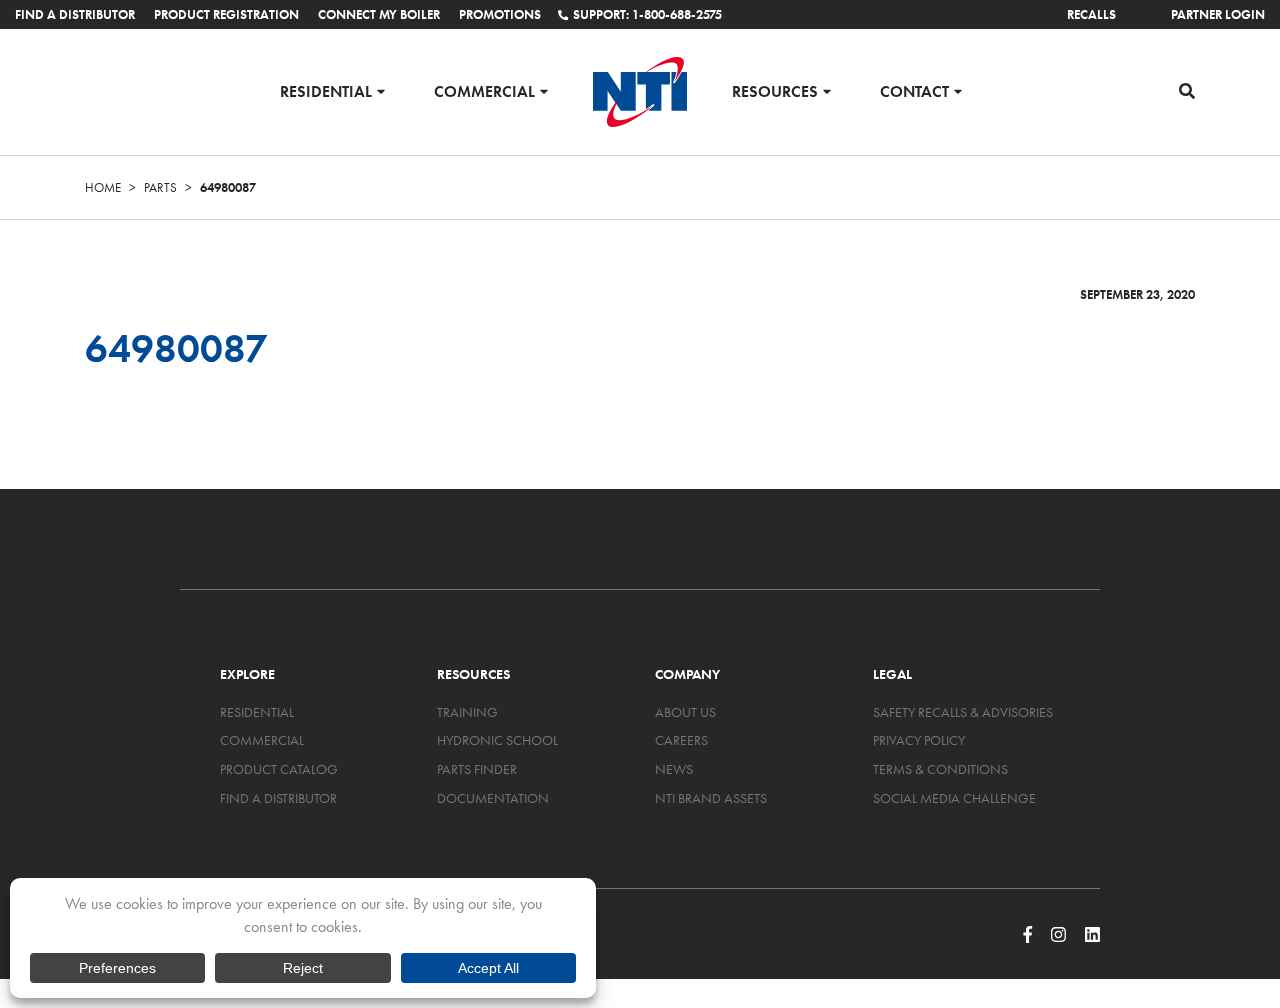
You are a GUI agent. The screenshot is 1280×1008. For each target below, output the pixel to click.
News (674, 769)
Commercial (484, 90)
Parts (160, 187)
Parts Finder (477, 769)
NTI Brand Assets (711, 798)
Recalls (1091, 14)
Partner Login (1218, 14)
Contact (914, 90)
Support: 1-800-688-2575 (647, 14)
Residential (326, 90)
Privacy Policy (919, 740)
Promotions (500, 14)
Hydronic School (497, 740)
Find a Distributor (75, 14)
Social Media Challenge (954, 798)
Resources (775, 90)
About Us (685, 712)
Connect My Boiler (379, 14)
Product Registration (226, 14)
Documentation (493, 798)
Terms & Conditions (940, 769)
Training (467, 712)
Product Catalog (279, 769)
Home (103, 187)
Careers (681, 740)
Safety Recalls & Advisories (963, 712)
